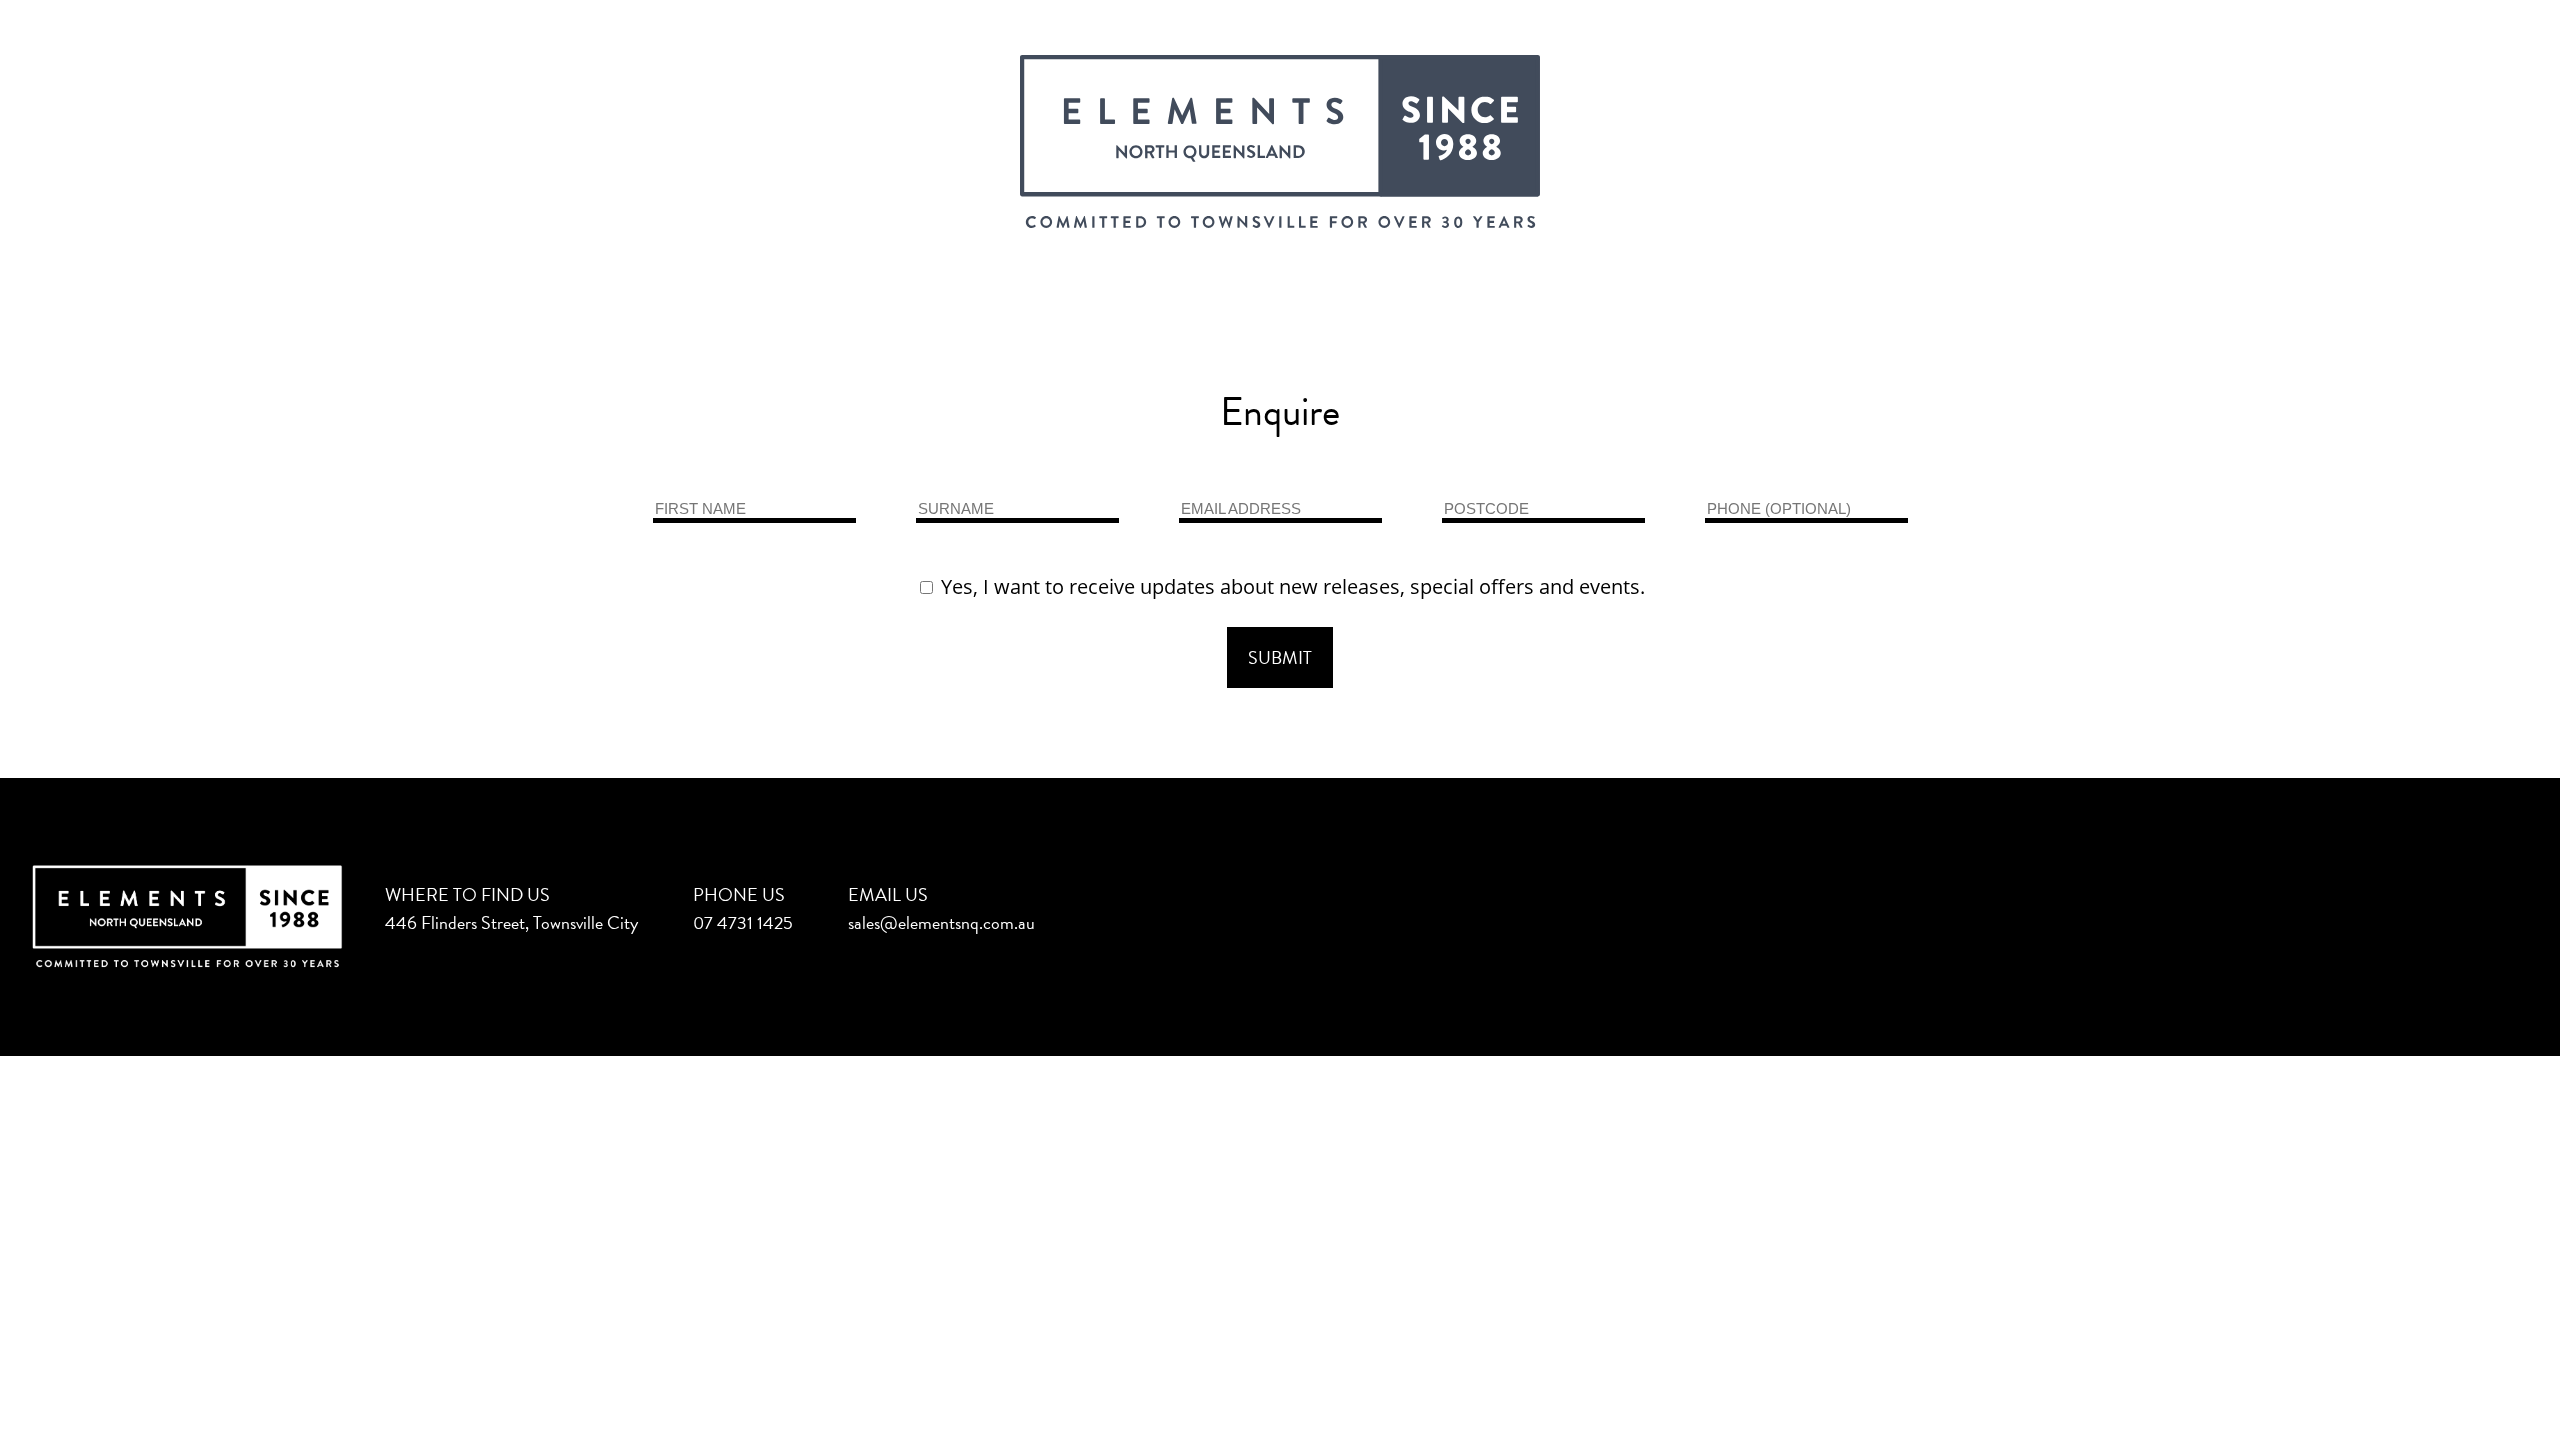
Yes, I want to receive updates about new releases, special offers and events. (1290, 586)
